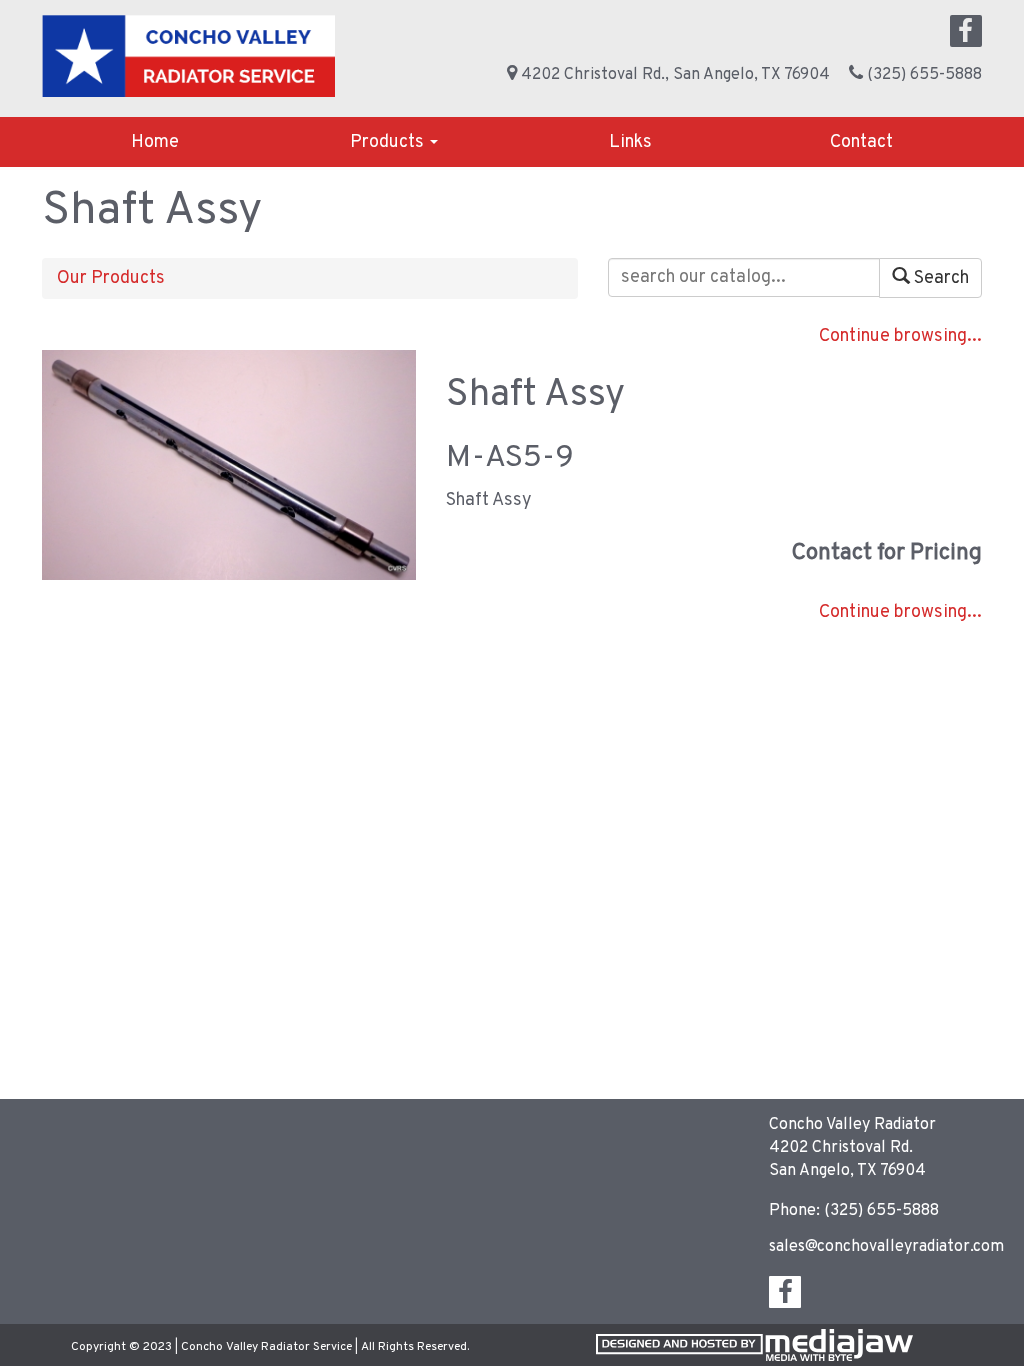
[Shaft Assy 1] (229, 465)
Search (939, 278)
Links (630, 142)
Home (155, 142)
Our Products (111, 278)
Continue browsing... (900, 336)
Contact (861, 142)
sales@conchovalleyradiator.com (886, 1247)
